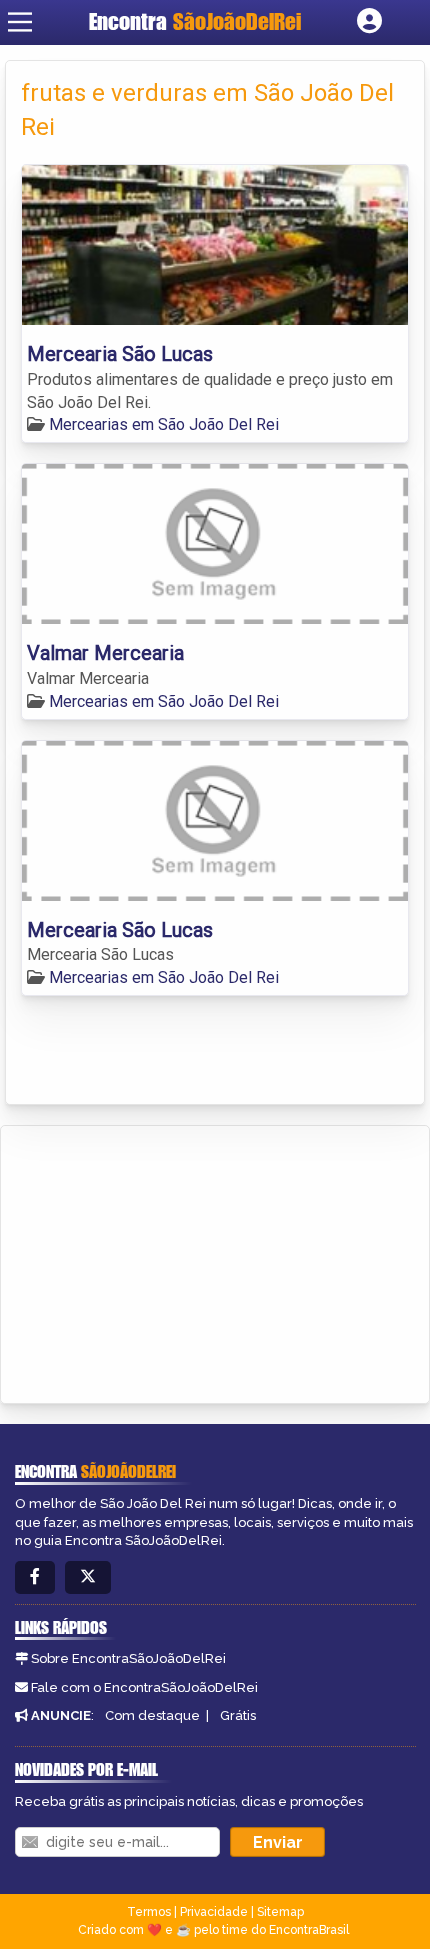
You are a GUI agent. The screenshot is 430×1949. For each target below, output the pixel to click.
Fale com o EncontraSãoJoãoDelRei (144, 1687)
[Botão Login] (369, 22)
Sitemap (280, 1912)
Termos (149, 1912)
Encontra (195, 21)
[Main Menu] (20, 22)
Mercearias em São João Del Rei (164, 424)
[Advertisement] (166, 1261)
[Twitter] (88, 1577)
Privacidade (214, 1912)
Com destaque (152, 1715)
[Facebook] (35, 1577)
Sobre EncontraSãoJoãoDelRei (128, 1658)
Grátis (238, 1715)
